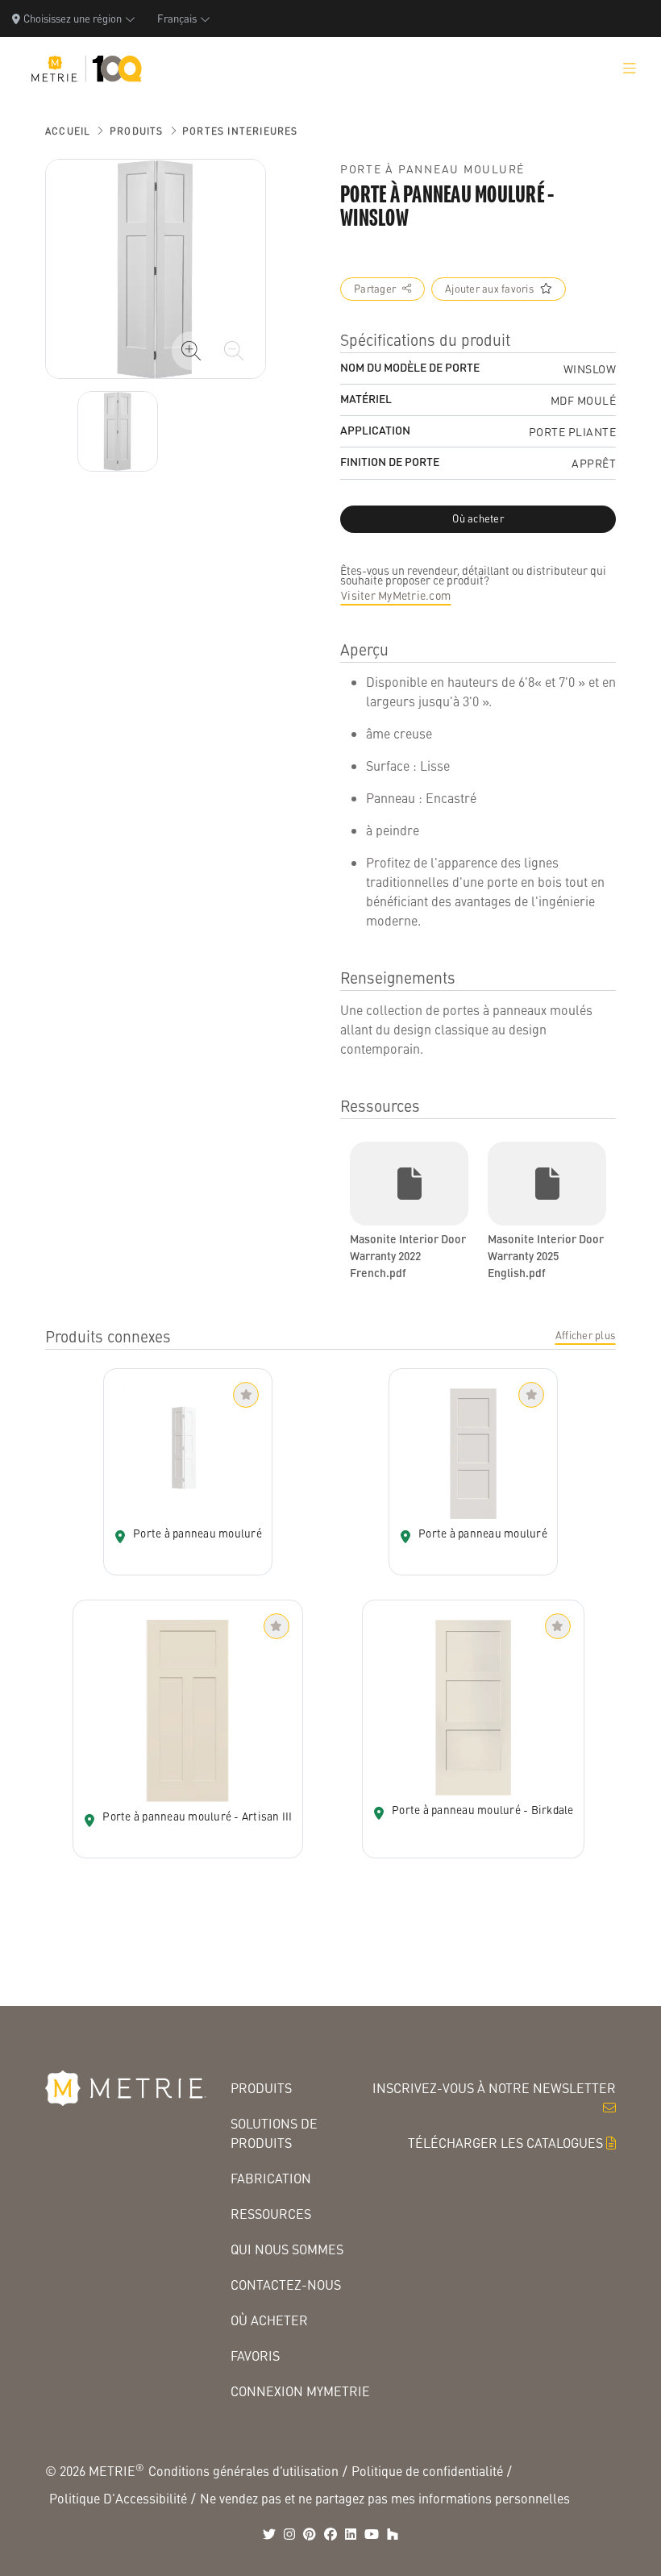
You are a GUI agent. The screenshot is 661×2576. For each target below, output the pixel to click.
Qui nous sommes (287, 2249)
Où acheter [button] (478, 518)
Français (177, 18)
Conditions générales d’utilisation (243, 2471)
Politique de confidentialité (427, 2471)
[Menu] (630, 69)
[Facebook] (330, 2534)
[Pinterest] (310, 2534)
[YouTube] (372, 2534)
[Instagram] (289, 2534)
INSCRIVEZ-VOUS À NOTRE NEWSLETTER (494, 2088)
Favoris (255, 2355)
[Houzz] (393, 2534)
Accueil (68, 131)
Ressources (271, 2214)
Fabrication (271, 2178)
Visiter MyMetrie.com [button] (396, 595)
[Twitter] (269, 2534)
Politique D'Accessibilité (118, 2498)
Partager (375, 289)
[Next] (118, 431)
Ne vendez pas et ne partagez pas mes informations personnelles (385, 2498)
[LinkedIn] (351, 2534)
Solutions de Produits (274, 2133)
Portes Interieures (240, 131)
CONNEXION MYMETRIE (300, 2391)
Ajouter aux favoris (489, 289)
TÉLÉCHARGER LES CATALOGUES (505, 2143)
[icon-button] (191, 351)
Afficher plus (585, 1335)
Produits (137, 131)
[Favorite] (246, 1395)
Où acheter (269, 2320)
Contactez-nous (286, 2285)
